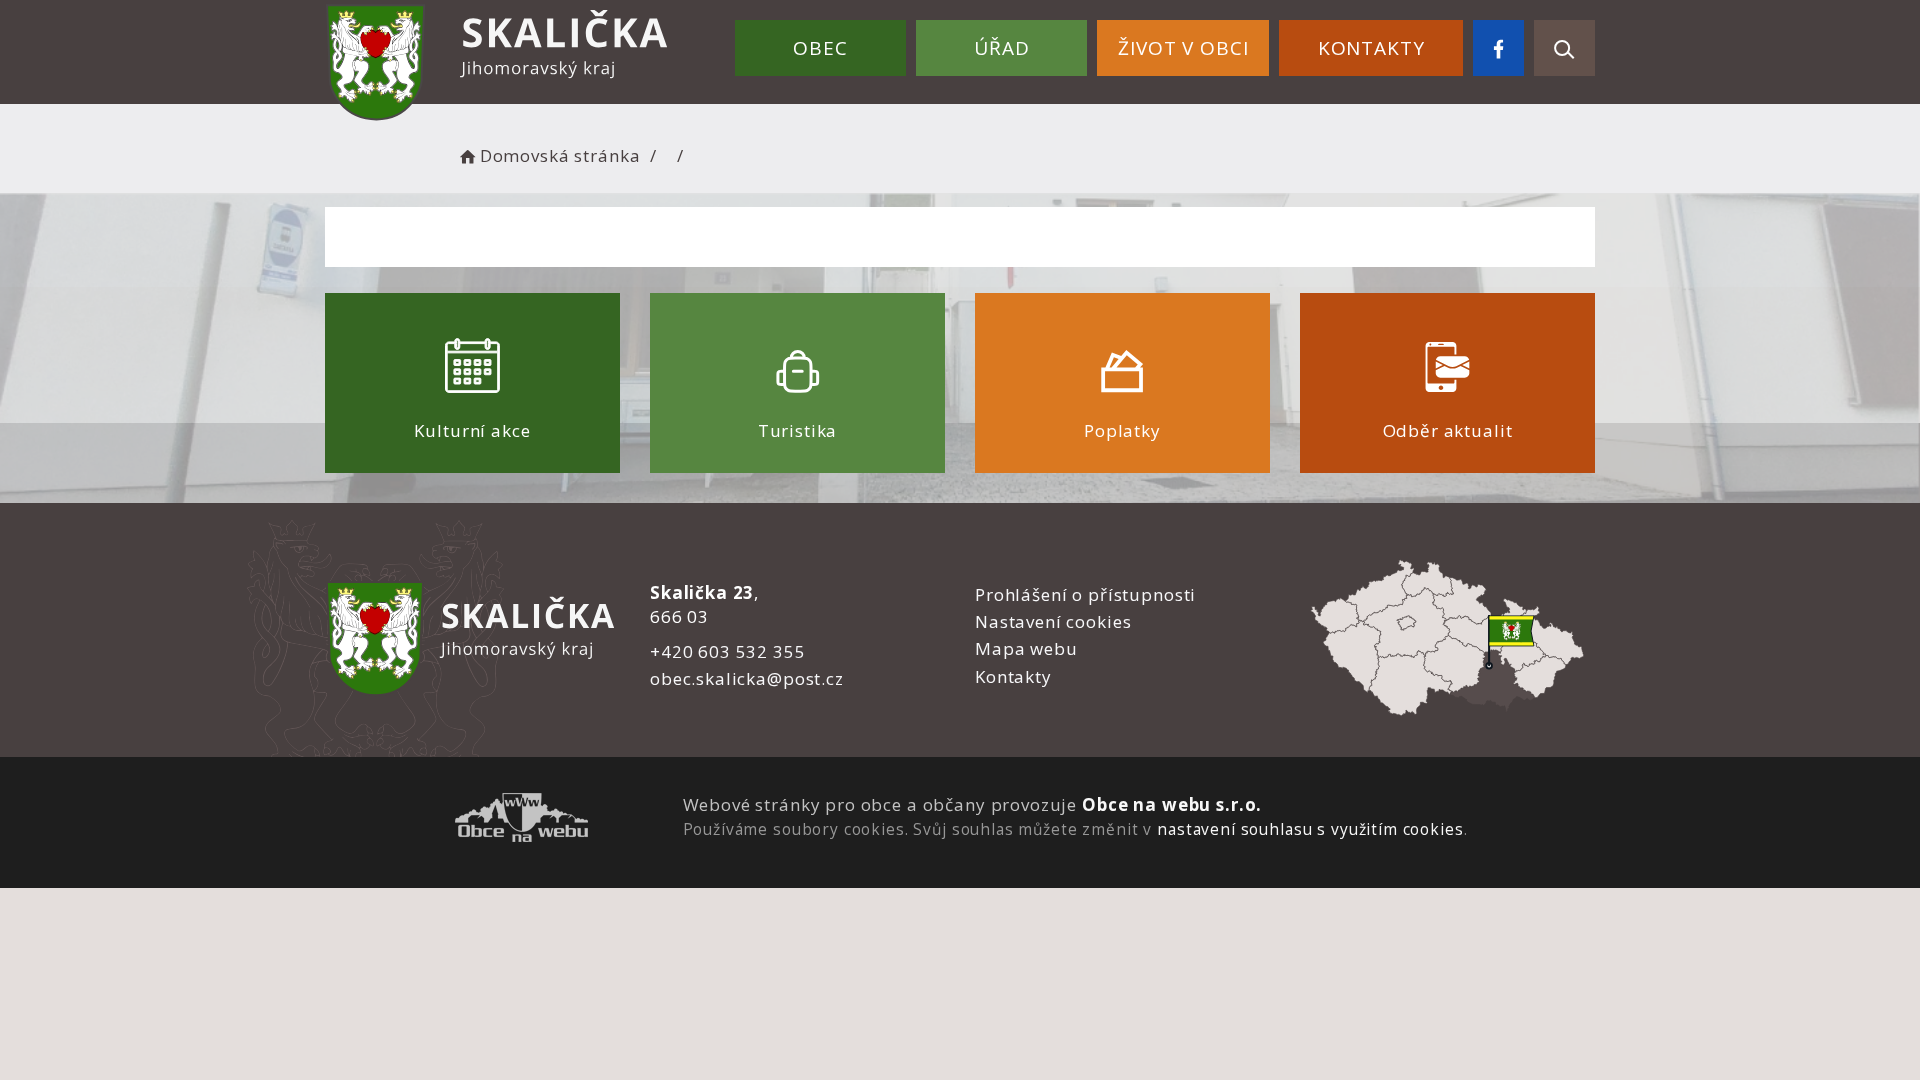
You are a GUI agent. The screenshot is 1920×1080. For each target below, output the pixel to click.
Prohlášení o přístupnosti (1085, 594)
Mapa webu (1026, 648)
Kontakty (1371, 48)
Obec (820, 48)
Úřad (1001, 48)
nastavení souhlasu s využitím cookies (1310, 829)
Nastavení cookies (1053, 621)
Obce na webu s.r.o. (1172, 804)
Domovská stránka (560, 155)
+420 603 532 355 (728, 651)
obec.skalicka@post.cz (747, 678)
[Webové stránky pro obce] (521, 820)
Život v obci (1183, 48)
